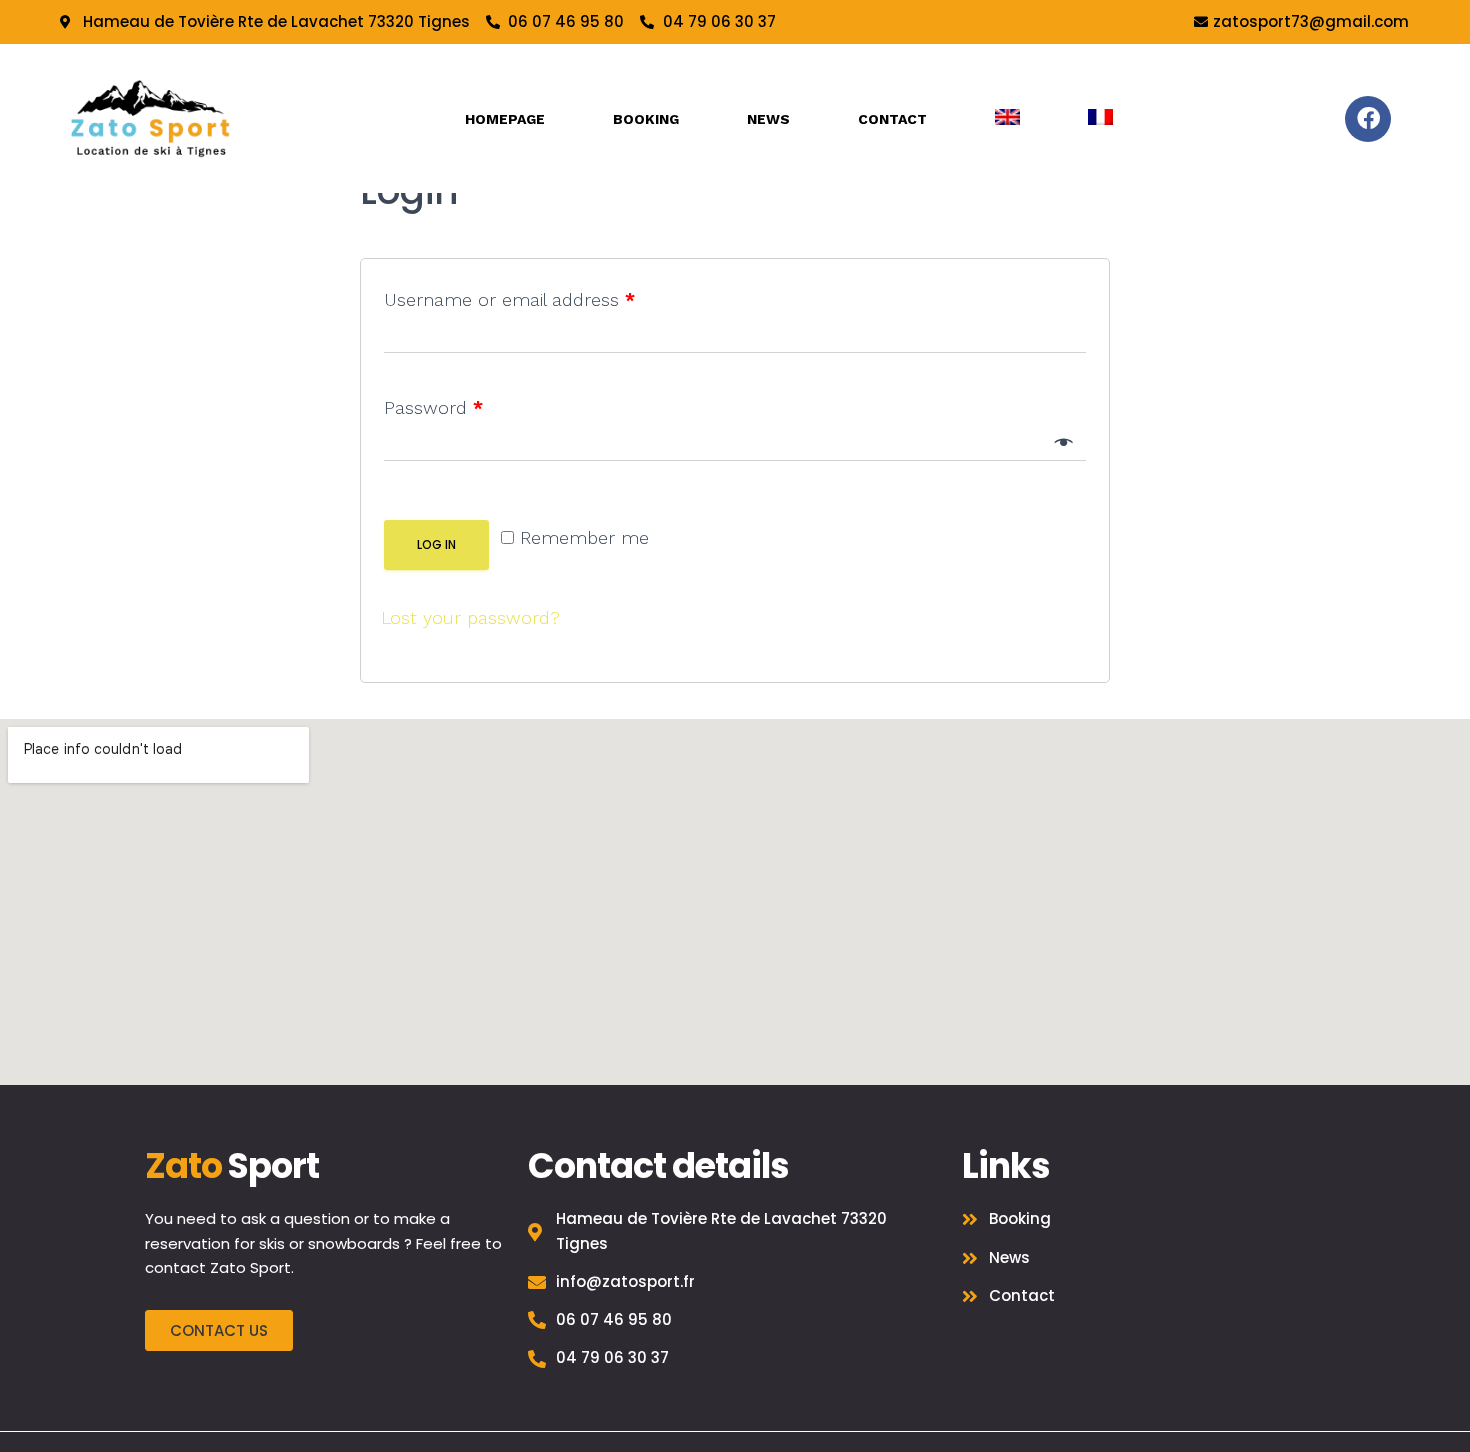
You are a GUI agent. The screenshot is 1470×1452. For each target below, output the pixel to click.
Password (433, 407)
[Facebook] (1368, 119)
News (768, 119)
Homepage (505, 119)
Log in (436, 544)
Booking (646, 119)
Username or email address (509, 299)
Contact (892, 119)
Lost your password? (470, 617)
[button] (219, 1330)
